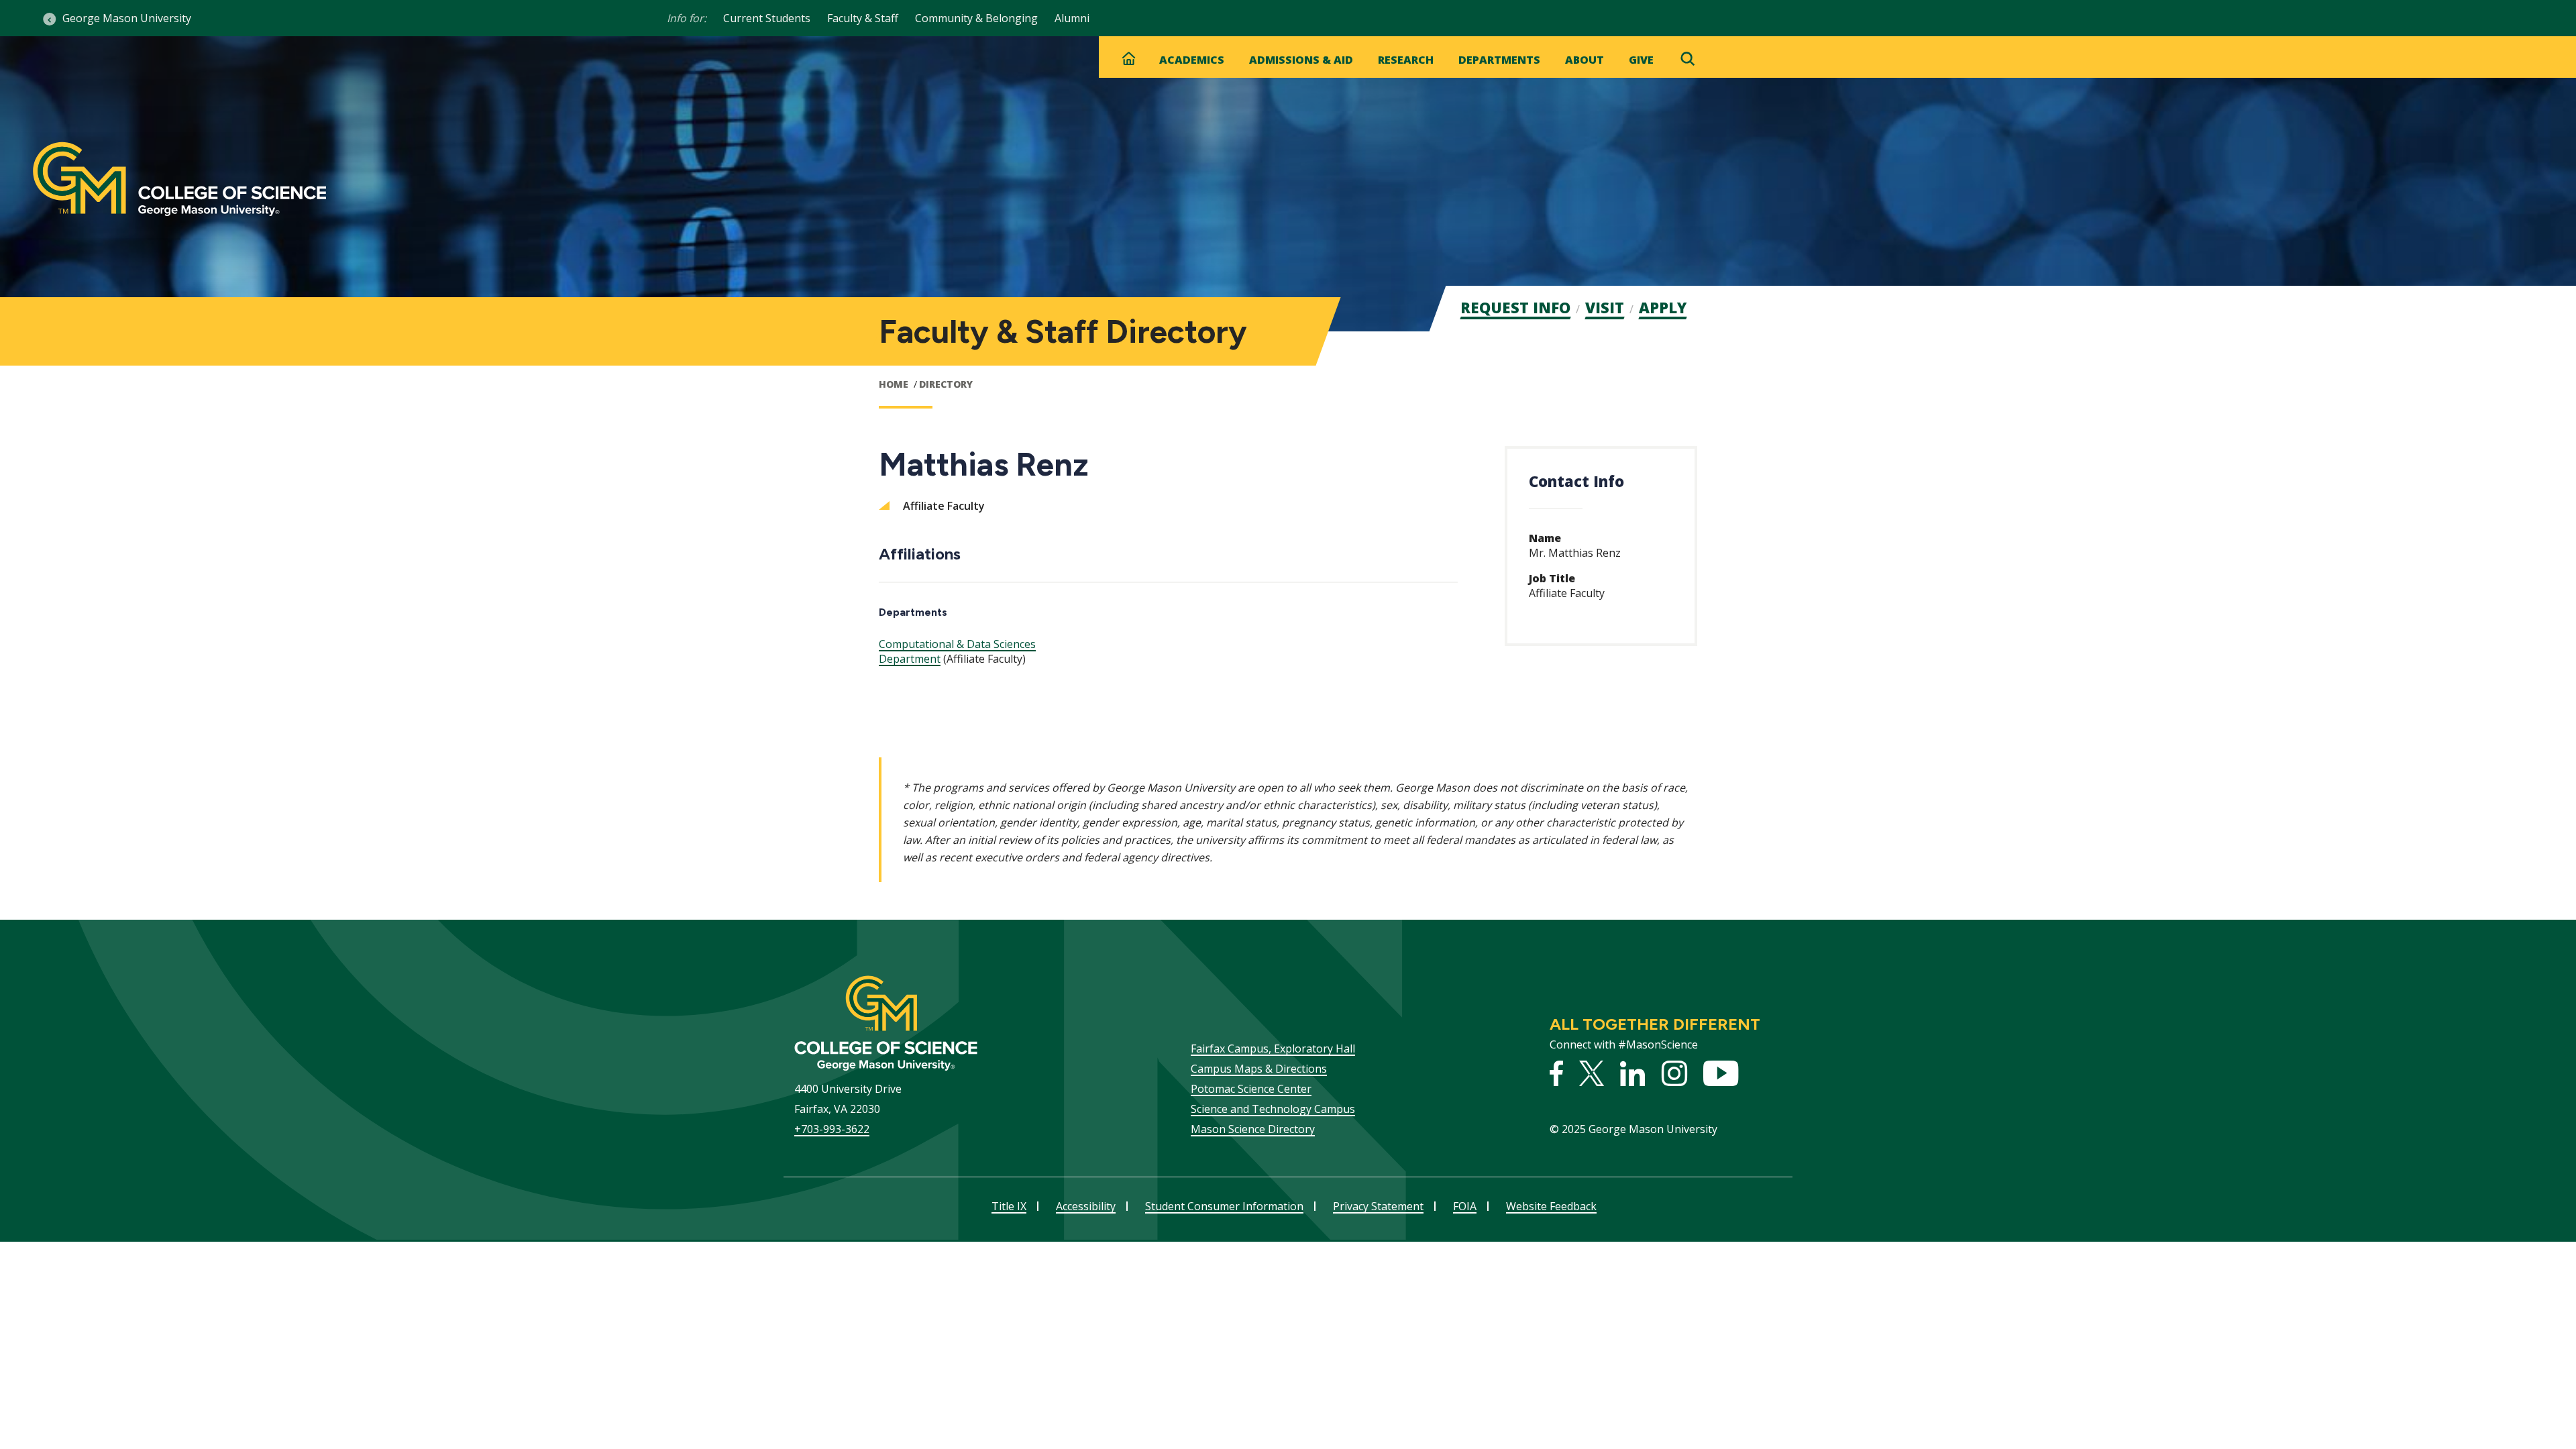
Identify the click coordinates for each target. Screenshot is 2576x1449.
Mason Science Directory (1253, 1129)
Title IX (1009, 1206)
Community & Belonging (976, 18)
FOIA (1465, 1206)
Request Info (1515, 307)
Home (894, 384)
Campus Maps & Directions (1259, 1069)
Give (1641, 60)
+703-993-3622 (832, 1129)
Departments (1499, 60)
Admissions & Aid (1301, 60)
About (1585, 60)
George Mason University (127, 18)
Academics (1192, 60)
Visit (1605, 307)
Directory (946, 384)
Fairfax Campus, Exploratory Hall (1273, 1049)
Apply (1663, 307)
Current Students (767, 18)
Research (1406, 60)
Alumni (1072, 18)
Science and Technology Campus (1273, 1109)
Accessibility (1086, 1206)
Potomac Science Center (1251, 1089)
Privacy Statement (1378, 1206)
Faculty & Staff (863, 18)
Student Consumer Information (1224, 1206)
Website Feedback (1551, 1206)
